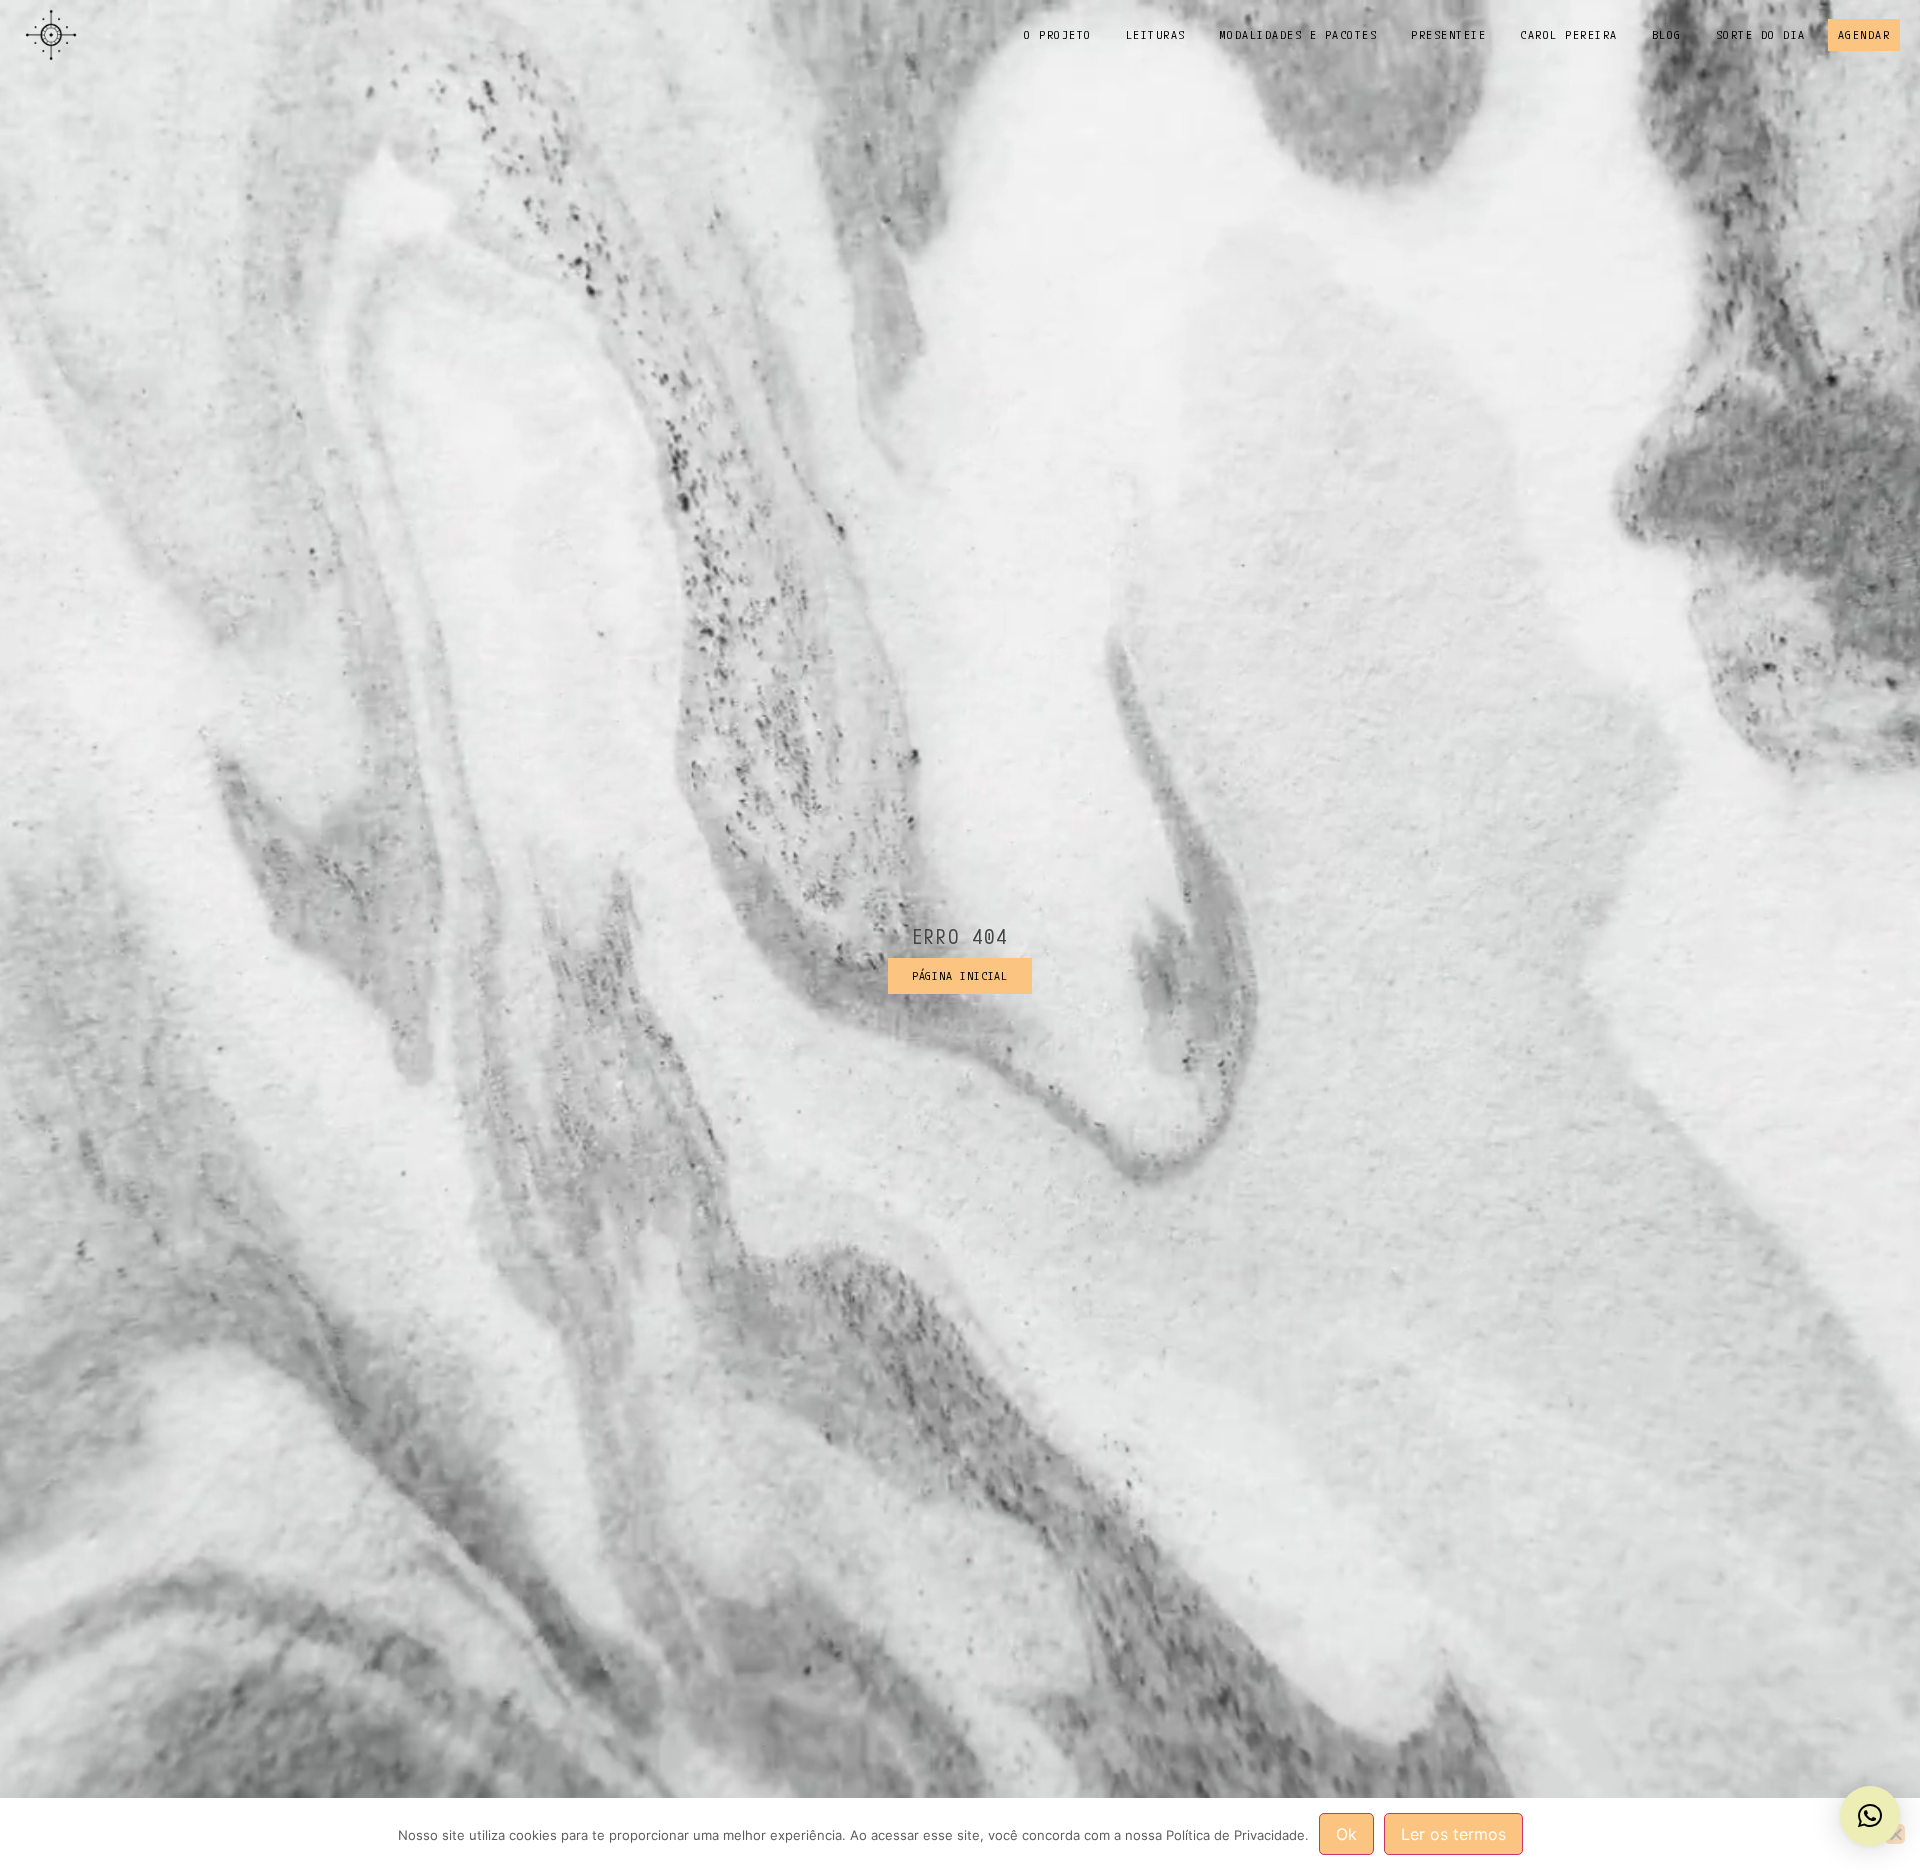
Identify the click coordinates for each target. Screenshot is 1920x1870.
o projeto (1058, 34)
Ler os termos (1453, 1834)
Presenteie (1448, 34)
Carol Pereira (1569, 34)
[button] (1870, 1816)
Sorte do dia (1761, 34)
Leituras (1156, 34)
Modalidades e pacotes (1299, 34)
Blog (1667, 34)
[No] (1895, 1834)
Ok (1346, 1834)
